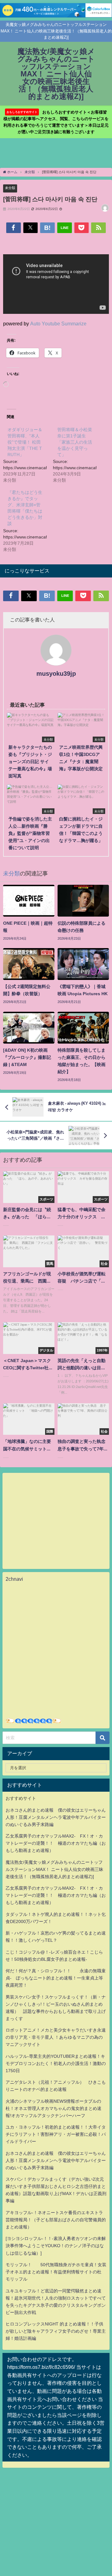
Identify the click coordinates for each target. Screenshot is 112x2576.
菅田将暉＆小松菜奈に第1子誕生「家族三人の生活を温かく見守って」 (75, 442)
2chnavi (14, 1579)
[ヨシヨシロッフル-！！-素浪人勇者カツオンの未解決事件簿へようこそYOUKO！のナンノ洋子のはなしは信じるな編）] (56, 2246)
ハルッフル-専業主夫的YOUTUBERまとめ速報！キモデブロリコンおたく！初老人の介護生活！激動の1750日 (56, 2063)
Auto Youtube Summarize (58, 324)
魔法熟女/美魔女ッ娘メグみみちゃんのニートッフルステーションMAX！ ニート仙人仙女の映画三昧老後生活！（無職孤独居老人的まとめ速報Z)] (54, 1869)
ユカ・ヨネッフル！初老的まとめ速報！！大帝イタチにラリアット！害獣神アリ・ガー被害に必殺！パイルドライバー (56, 2134)
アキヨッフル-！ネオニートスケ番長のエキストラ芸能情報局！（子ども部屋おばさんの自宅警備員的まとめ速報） (56, 2220)
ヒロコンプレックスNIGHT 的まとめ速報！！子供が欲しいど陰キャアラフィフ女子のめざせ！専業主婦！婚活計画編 (56, 2331)
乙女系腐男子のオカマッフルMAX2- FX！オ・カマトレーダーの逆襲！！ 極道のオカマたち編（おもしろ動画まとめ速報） (56, 1843)
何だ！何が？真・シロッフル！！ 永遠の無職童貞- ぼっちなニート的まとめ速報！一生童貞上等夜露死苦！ (56, 1978)
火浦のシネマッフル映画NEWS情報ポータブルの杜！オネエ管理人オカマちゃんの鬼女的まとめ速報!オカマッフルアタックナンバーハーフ (54, 2108)
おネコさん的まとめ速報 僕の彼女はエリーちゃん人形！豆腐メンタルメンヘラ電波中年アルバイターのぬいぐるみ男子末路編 (56, 1817)
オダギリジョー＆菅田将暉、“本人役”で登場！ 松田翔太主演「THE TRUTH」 (25, 442)
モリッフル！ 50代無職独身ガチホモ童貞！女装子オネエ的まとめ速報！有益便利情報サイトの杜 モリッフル (56, 2272)
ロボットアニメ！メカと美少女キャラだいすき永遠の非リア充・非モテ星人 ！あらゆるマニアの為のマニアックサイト (56, 2037)
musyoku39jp (56, 674)
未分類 (10, 188)
